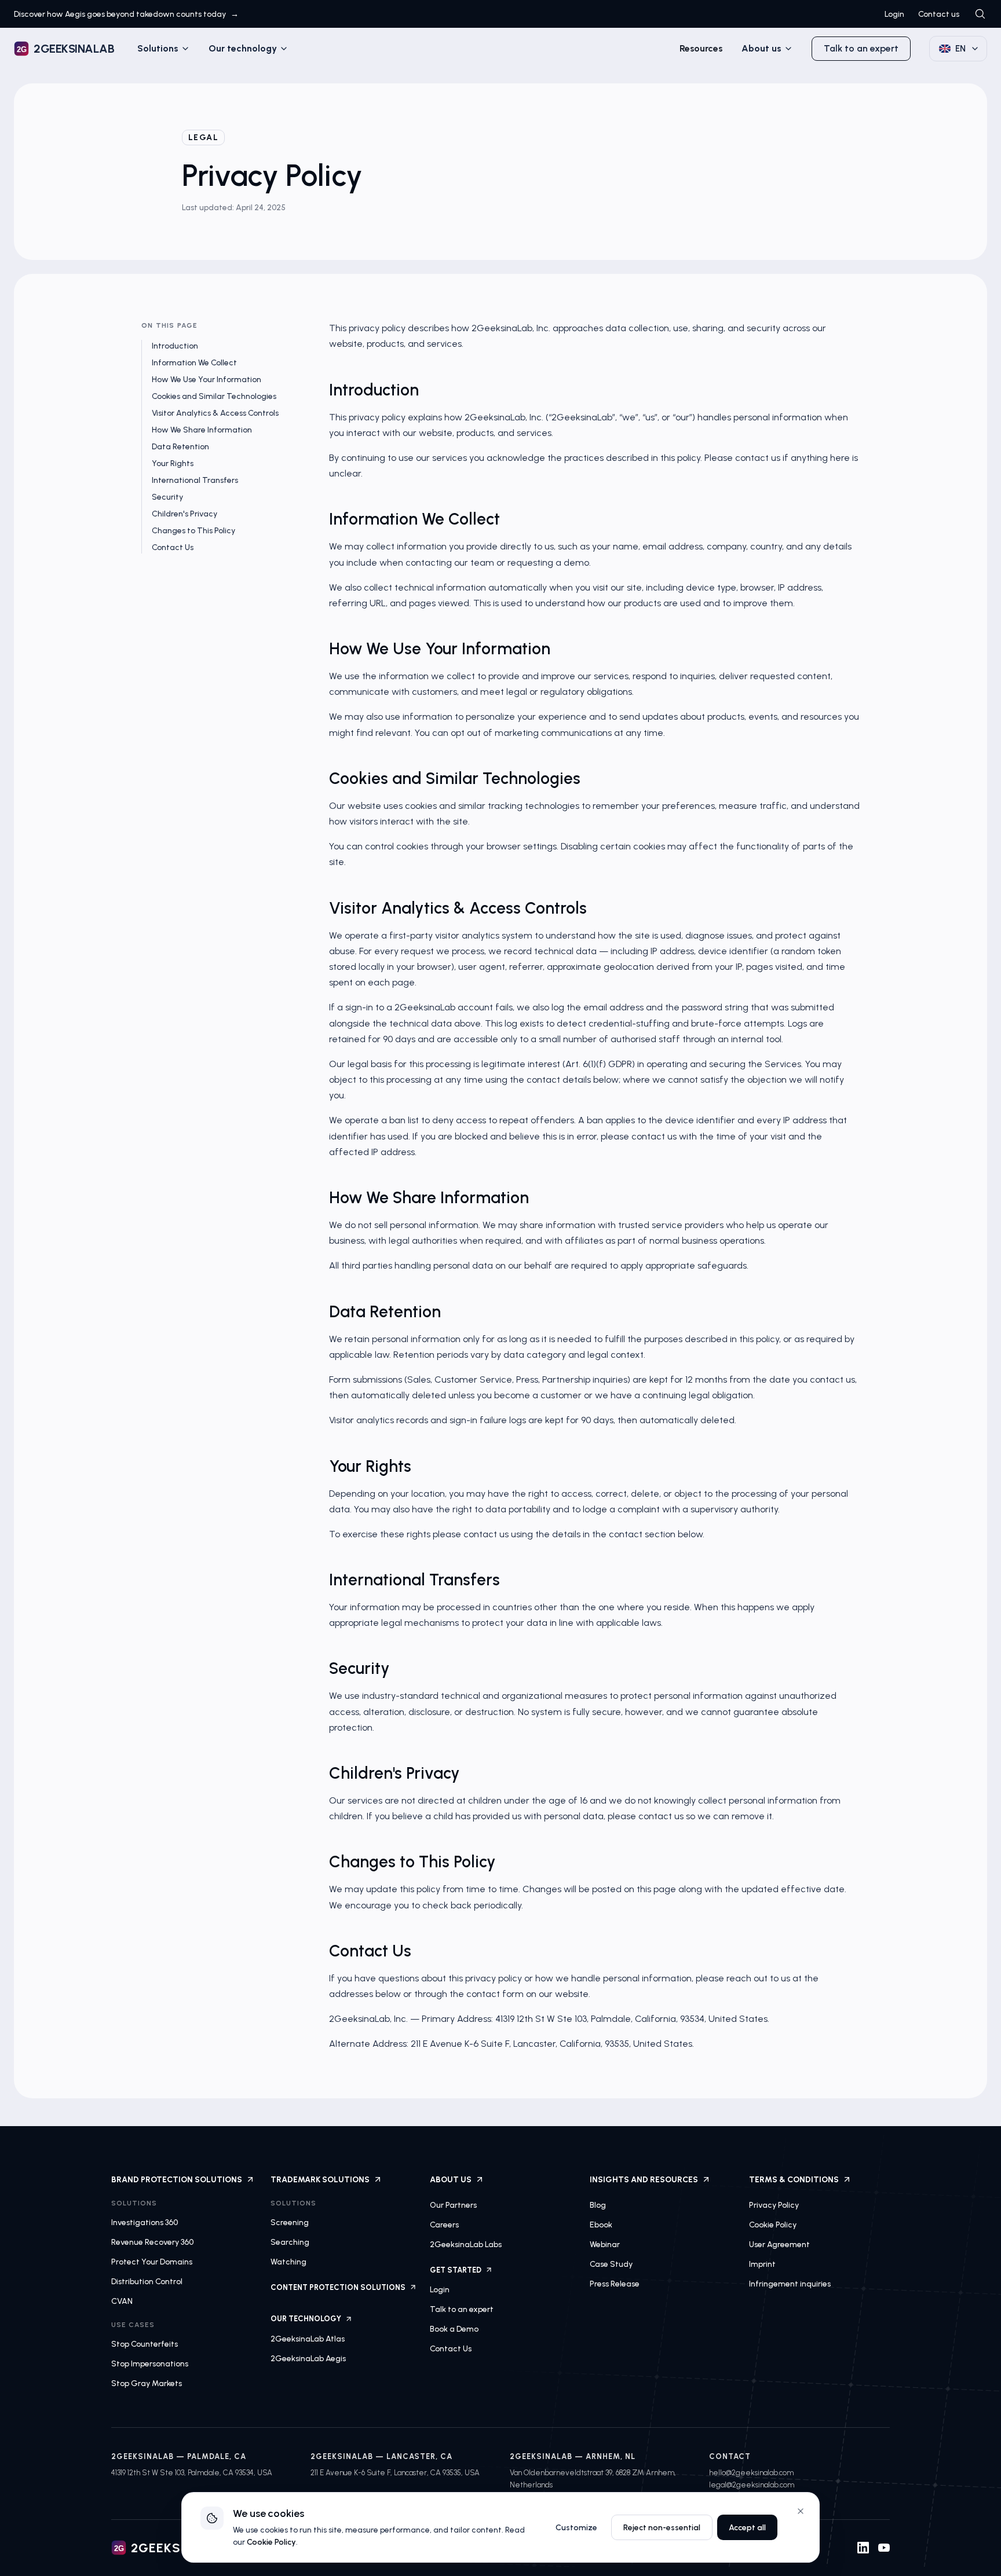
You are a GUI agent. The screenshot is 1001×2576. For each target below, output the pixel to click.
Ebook (601, 2225)
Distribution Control (147, 2282)
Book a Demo (454, 2329)
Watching (288, 2262)
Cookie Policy (773, 2225)
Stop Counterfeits (145, 2344)
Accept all (747, 2528)
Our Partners (453, 2205)
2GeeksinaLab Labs (466, 2245)
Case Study (611, 2264)
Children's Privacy (185, 514)
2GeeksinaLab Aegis (308, 2359)
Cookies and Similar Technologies (214, 396)
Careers (444, 2225)
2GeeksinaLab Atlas (308, 2339)
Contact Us (173, 547)
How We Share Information (202, 430)
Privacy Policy (774, 2205)
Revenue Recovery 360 (152, 2242)
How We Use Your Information (207, 380)
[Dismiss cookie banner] (801, 2511)
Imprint (762, 2264)
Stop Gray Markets (147, 2383)
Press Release (615, 2284)
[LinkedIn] (863, 2548)
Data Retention (180, 447)
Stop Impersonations (150, 2364)
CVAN (122, 2301)
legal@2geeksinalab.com (752, 2485)
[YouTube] (884, 2548)
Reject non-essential (662, 2528)
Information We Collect (194, 363)
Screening (290, 2223)
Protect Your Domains (152, 2262)
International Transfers (195, 480)
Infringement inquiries (790, 2284)
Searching (290, 2242)
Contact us (939, 14)
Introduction (175, 346)
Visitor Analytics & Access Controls (215, 413)
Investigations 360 (145, 2223)
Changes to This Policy (193, 531)
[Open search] (980, 14)
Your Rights (173, 463)
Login (894, 14)
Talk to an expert (861, 48)
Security (167, 497)
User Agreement (779, 2245)
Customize (576, 2528)
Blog (598, 2205)
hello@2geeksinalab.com (751, 2473)
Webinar (605, 2245)
